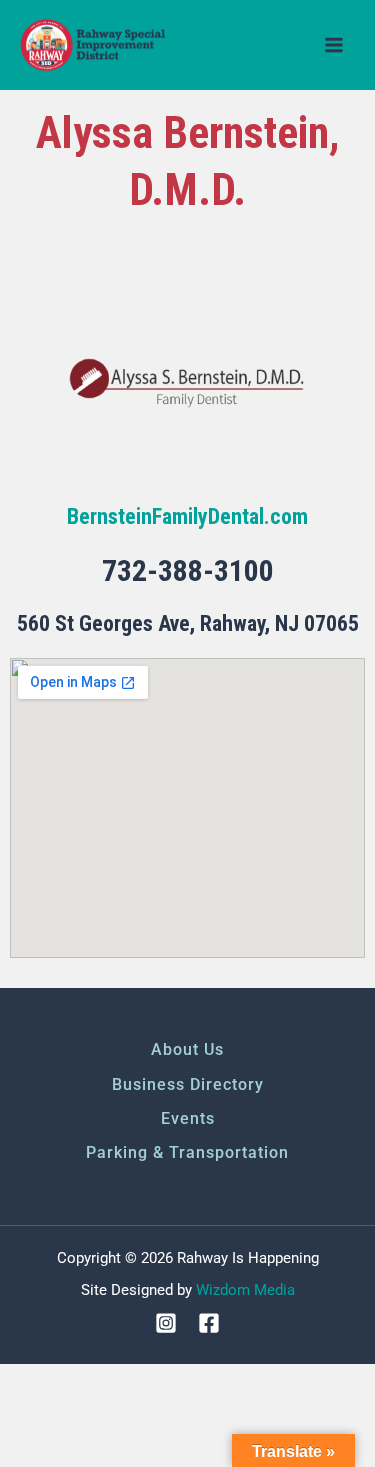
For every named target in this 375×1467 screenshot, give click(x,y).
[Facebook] (209, 1323)
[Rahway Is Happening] (95, 45)
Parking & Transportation (187, 1152)
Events (188, 1118)
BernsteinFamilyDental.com (187, 516)
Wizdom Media (245, 1290)
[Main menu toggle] (334, 45)
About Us (187, 1049)
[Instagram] (166, 1323)
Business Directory (188, 1084)
